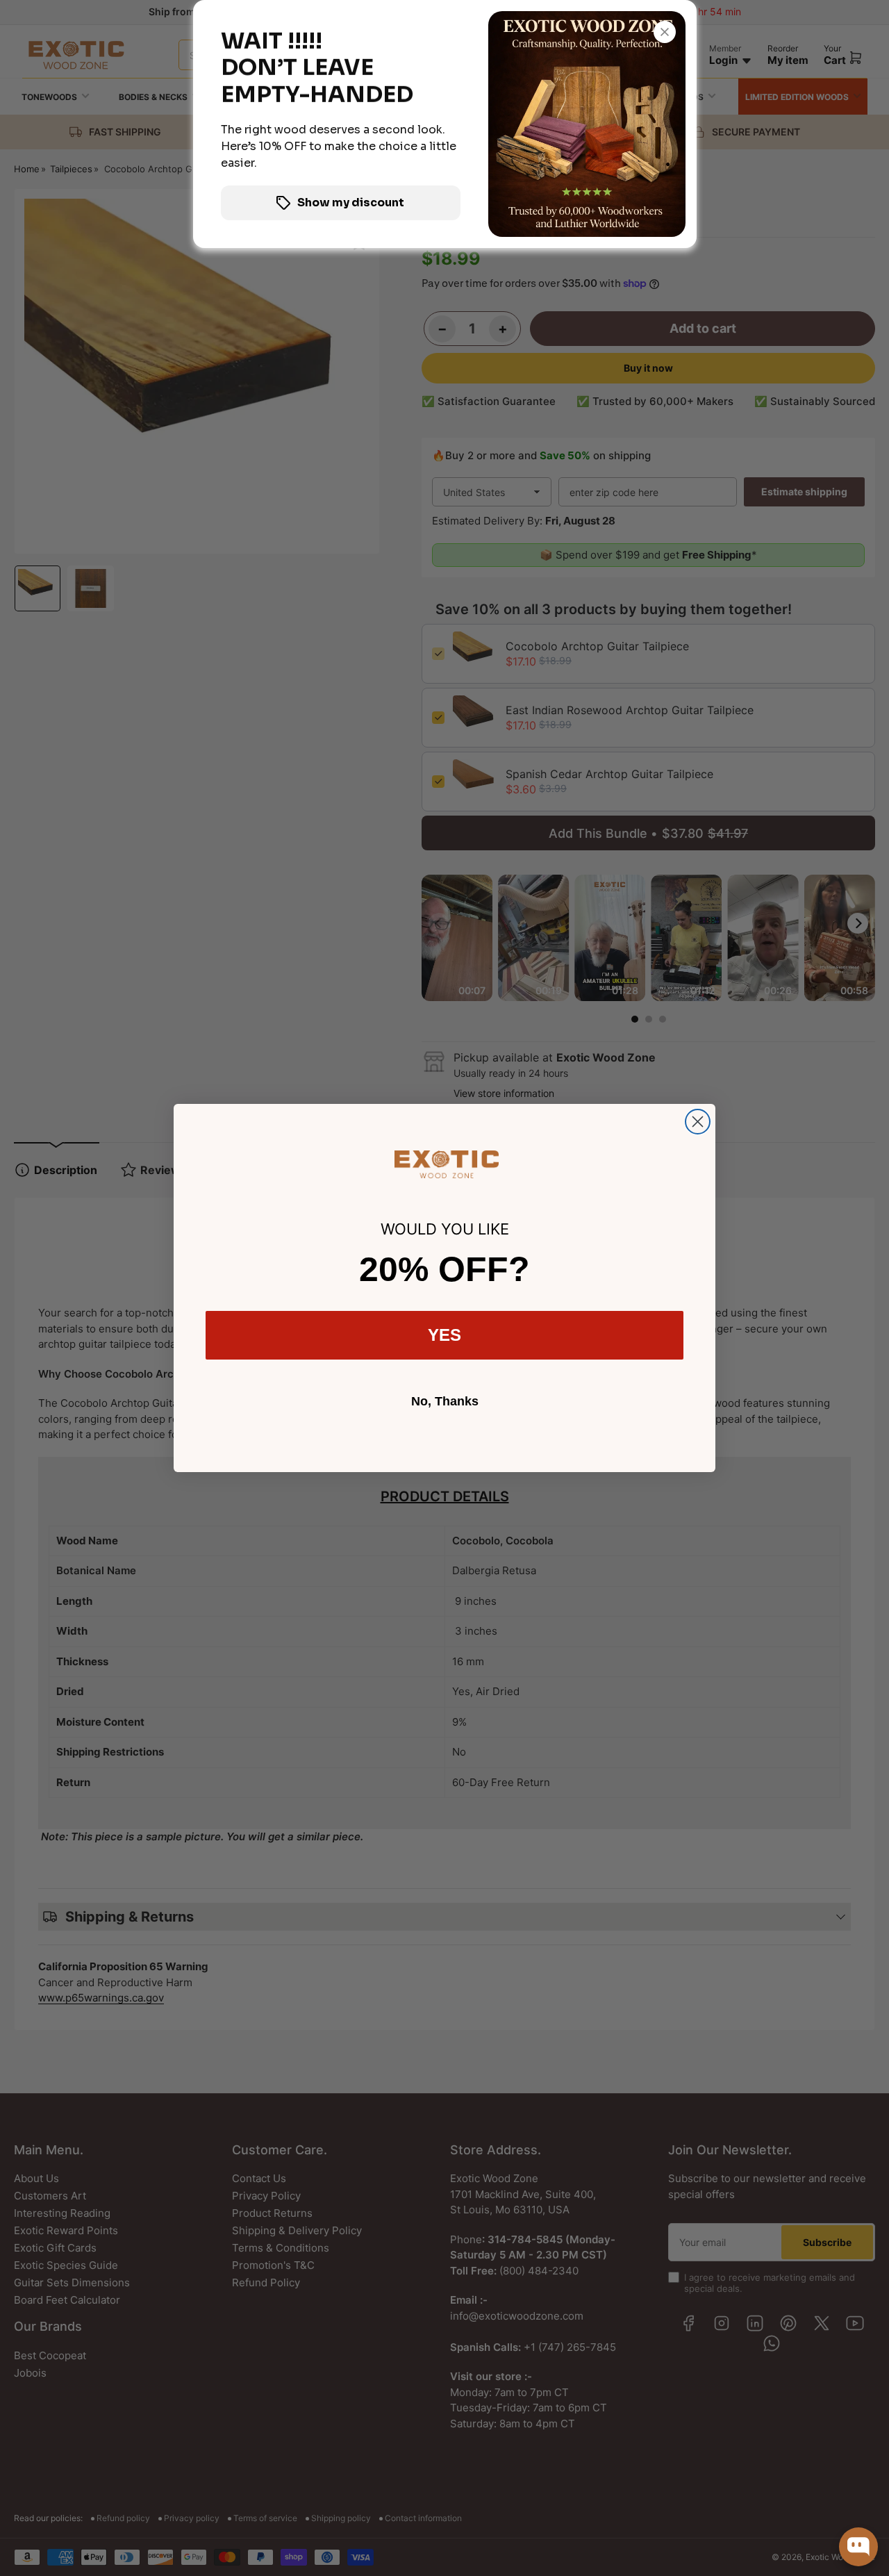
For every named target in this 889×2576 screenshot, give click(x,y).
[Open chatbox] (858, 2547)
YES (444, 1335)
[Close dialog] (698, 1122)
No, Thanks (445, 1401)
